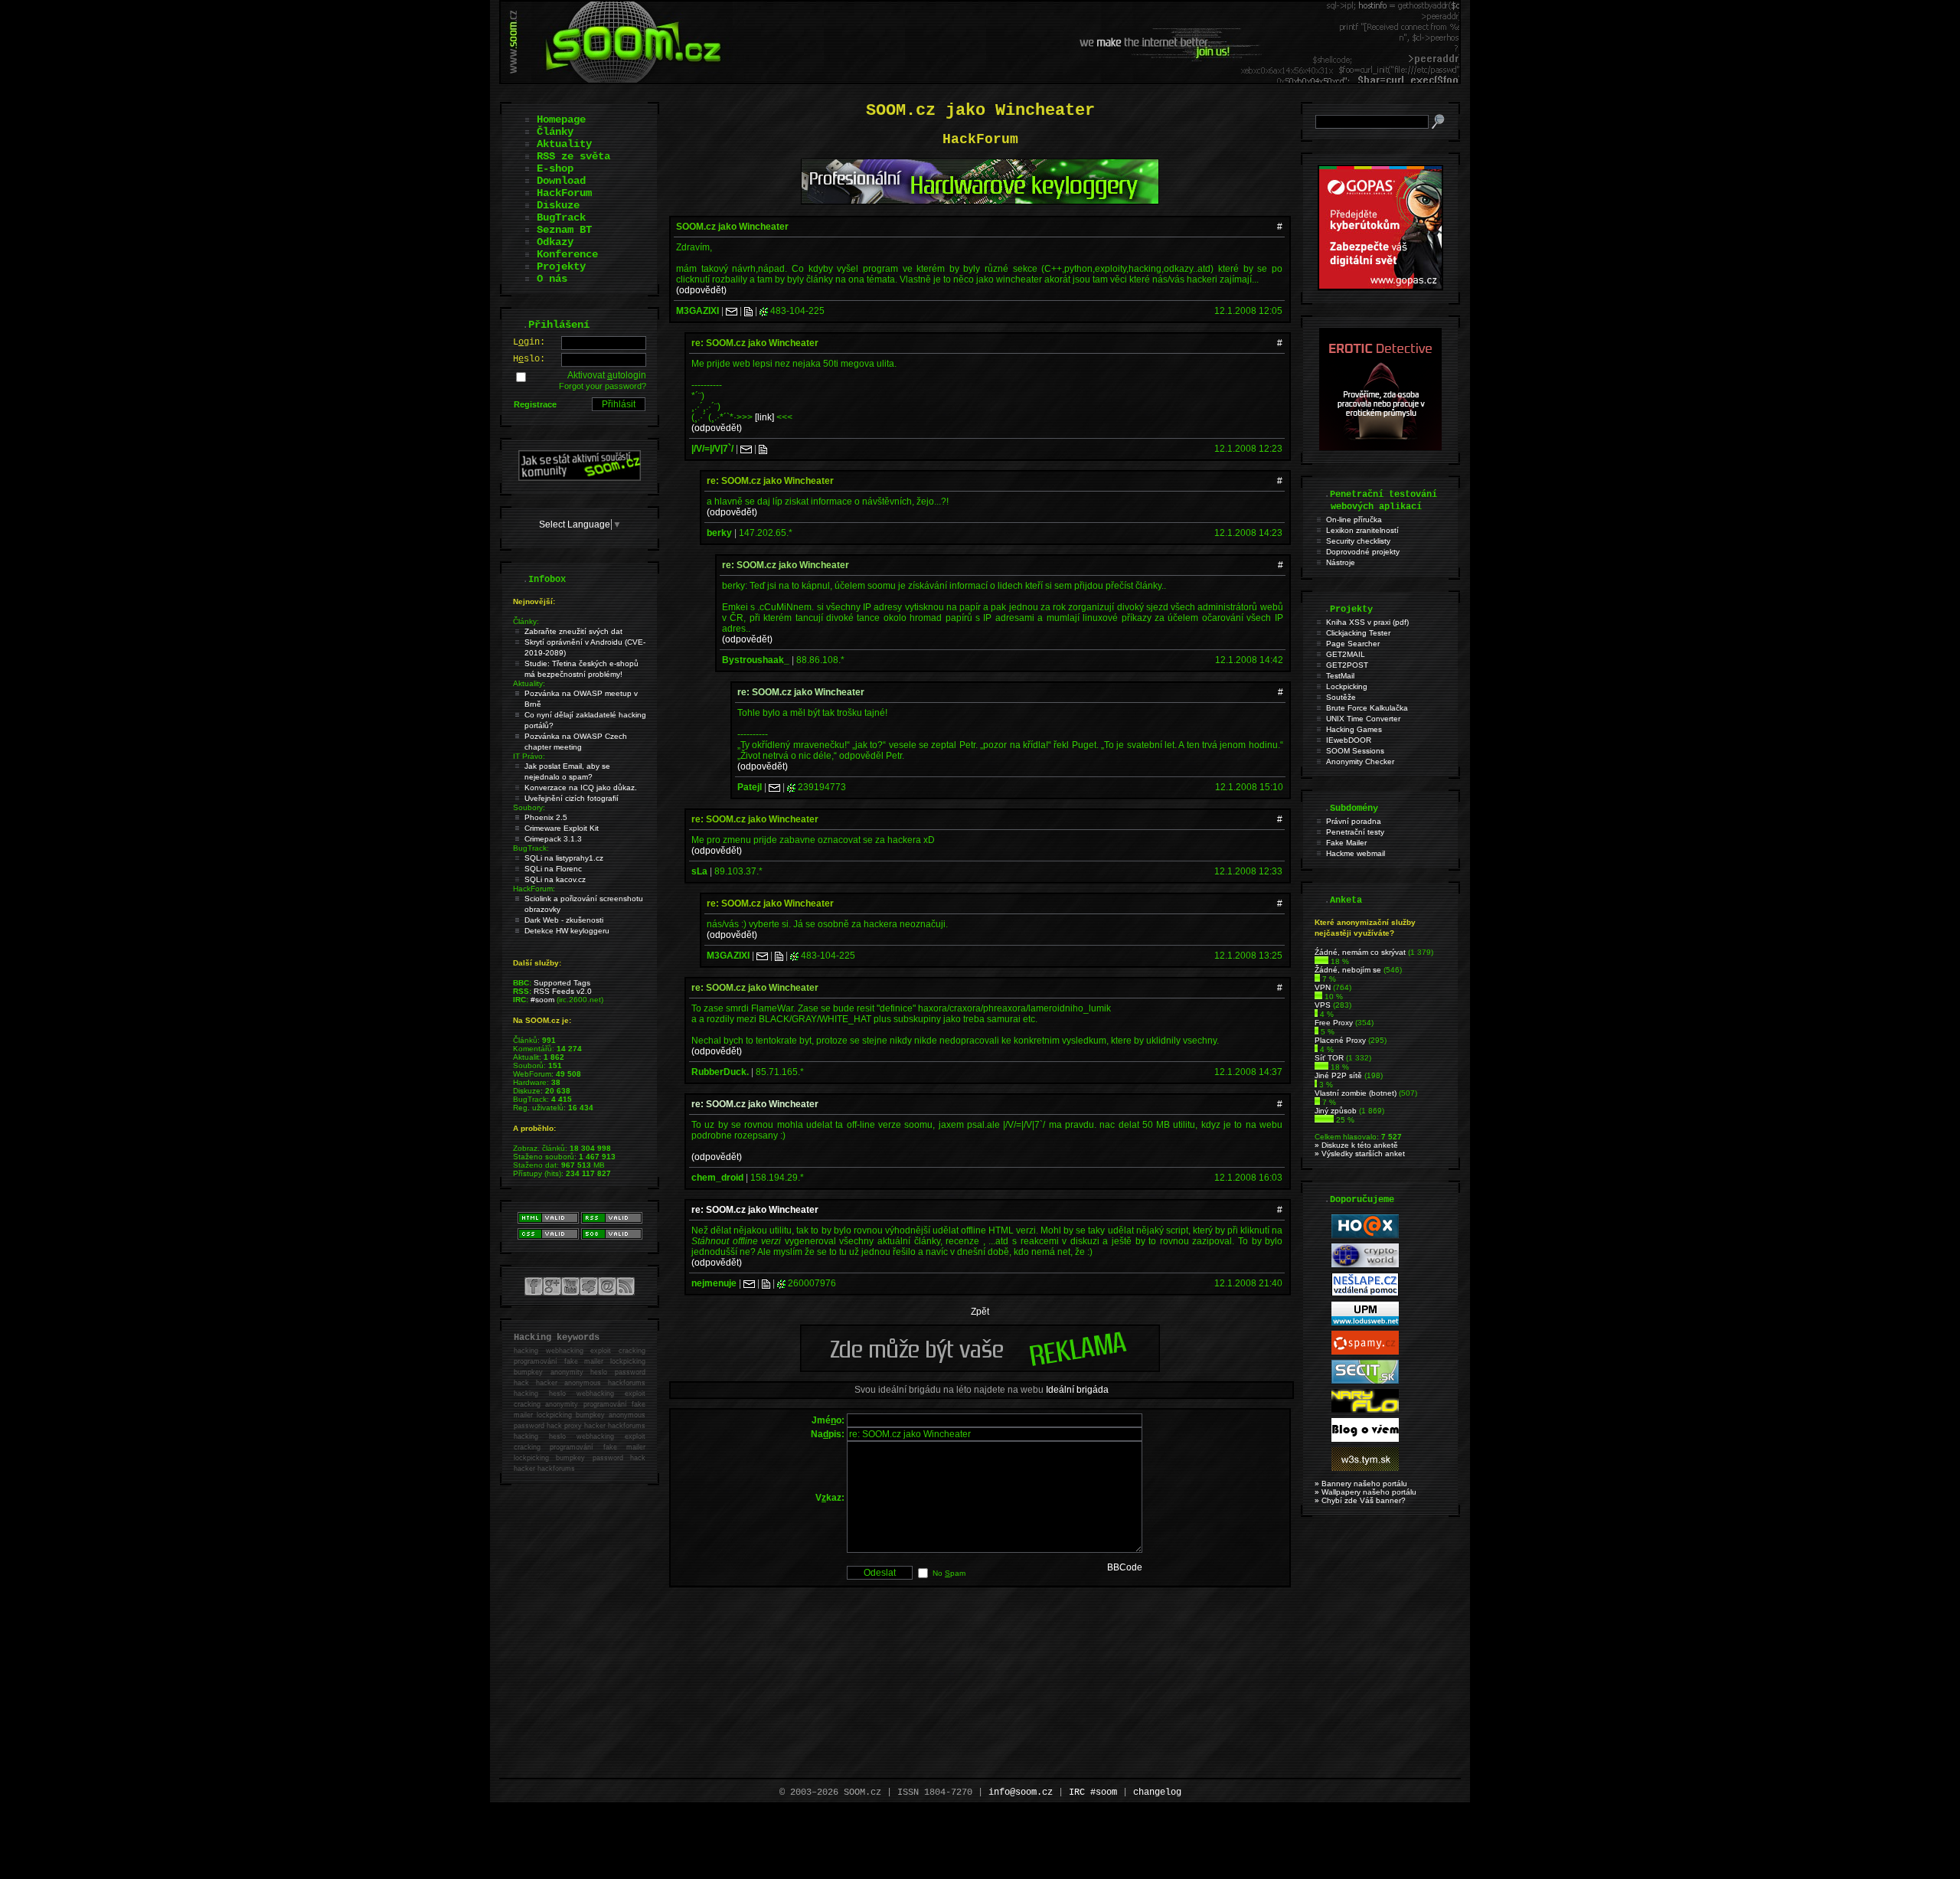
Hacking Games (1354, 729)
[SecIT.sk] (1365, 1381)
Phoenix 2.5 (546, 817)
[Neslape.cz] (1365, 1294)
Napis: (828, 1434)
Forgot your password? (603, 386)
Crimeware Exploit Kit (562, 828)
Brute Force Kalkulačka (1367, 708)
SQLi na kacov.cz (555, 879)
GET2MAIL (1346, 654)
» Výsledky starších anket (1360, 1154)
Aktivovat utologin (607, 375)
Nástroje (1341, 562)
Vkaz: (830, 1498)
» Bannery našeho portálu (1361, 1484)
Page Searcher (1353, 644)
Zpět (980, 1312)
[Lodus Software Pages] (1365, 1323)
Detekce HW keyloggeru (567, 931)
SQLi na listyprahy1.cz (564, 858)
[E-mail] (732, 311)
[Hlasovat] (1321, 961)
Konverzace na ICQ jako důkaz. (581, 788)
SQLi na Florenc (553, 869)
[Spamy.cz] (1365, 1352)
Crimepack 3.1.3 (553, 839)
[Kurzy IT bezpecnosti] (1380, 287)
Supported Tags (562, 983)
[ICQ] (764, 311)
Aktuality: (529, 683)
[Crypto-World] (1365, 1265)
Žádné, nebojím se (1348, 970)
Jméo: (828, 1420)
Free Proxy (1334, 1023)
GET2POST (1347, 665)
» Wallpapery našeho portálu (1365, 1492)
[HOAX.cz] (1365, 1235)
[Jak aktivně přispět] (580, 478)
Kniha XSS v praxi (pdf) (1367, 622)
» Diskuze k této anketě (1356, 1145)
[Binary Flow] (1365, 1410)
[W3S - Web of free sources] (1365, 1468)
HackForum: (534, 889)
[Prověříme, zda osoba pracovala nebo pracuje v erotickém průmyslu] (1380, 447)
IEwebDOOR (1349, 740)
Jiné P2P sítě (1338, 1075)
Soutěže (1341, 697)
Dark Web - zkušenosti (564, 920)
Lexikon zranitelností (1362, 530)
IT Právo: (529, 756)
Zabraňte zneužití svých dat (573, 631)
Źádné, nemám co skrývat (1360, 952)
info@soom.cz (1021, 1792)
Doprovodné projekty (1363, 552)
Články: (526, 621)
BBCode (1125, 1567)
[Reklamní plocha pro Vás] (980, 1368)
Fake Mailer (1346, 843)
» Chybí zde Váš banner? (1360, 1500)
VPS (1323, 1005)
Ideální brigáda (1077, 1390)
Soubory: (529, 807)
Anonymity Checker (1360, 761)
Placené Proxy (1340, 1040)
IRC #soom (1093, 1792)
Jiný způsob (1336, 1111)
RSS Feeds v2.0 (563, 991)
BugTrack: (531, 848)
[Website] (748, 311)
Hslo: (529, 359)
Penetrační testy (1355, 832)
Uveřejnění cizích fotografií (572, 798)
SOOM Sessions (1355, 751)
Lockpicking (1347, 686)
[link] (764, 417)
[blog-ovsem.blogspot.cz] (1365, 1439)
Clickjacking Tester (1358, 633)
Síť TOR (1329, 1058)
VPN (1323, 987)
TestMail (1340, 676)
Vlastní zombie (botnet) (1356, 1093)
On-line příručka (1354, 520)
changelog (1157, 1792)
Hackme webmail (1356, 853)
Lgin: (529, 342)
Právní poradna (1354, 821)
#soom (542, 1000)
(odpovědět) (701, 290)
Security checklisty (1358, 541)
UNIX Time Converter (1363, 719)
